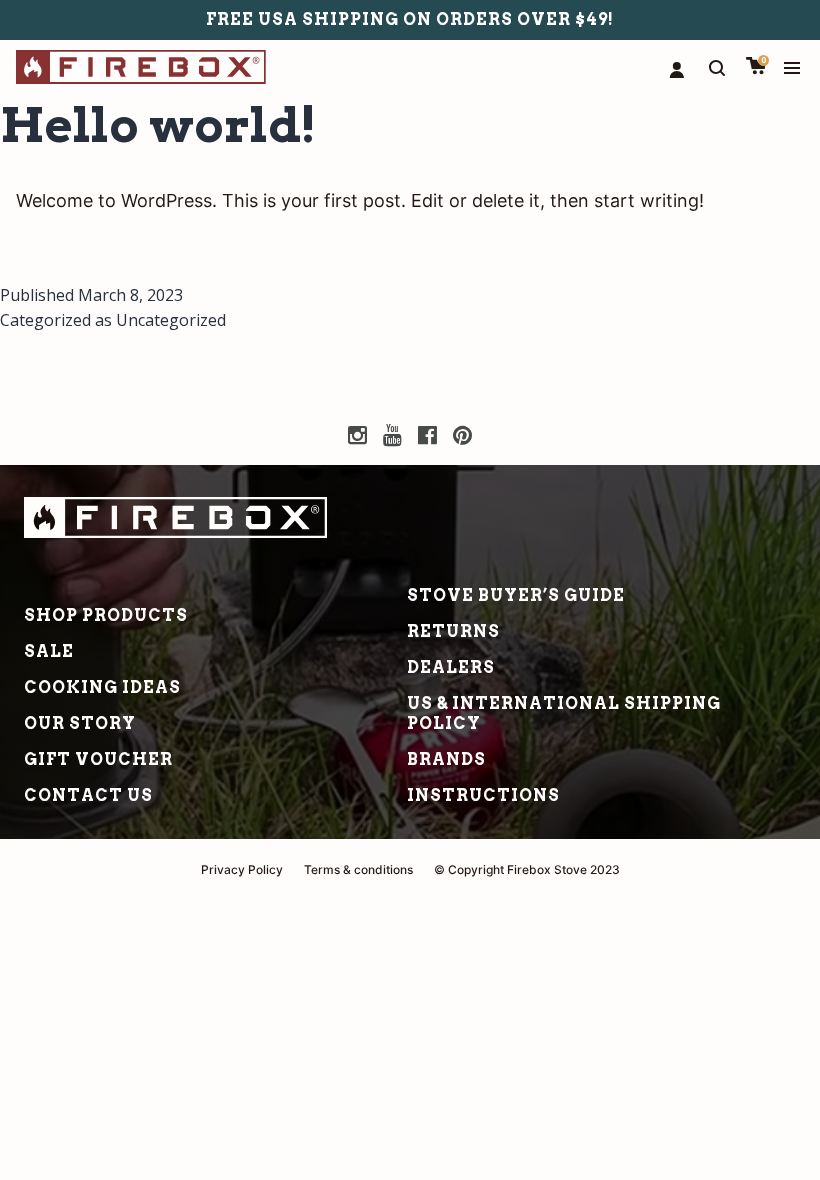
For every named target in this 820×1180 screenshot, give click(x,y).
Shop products (106, 615)
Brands (446, 759)
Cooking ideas (102, 687)
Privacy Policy (242, 869)
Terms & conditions (358, 869)
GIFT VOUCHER (98, 759)
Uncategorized (171, 320)
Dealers (451, 667)
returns (453, 631)
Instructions (483, 795)
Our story (80, 723)
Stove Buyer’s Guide (516, 595)
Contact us (88, 795)
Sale (49, 651)
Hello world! (158, 125)
